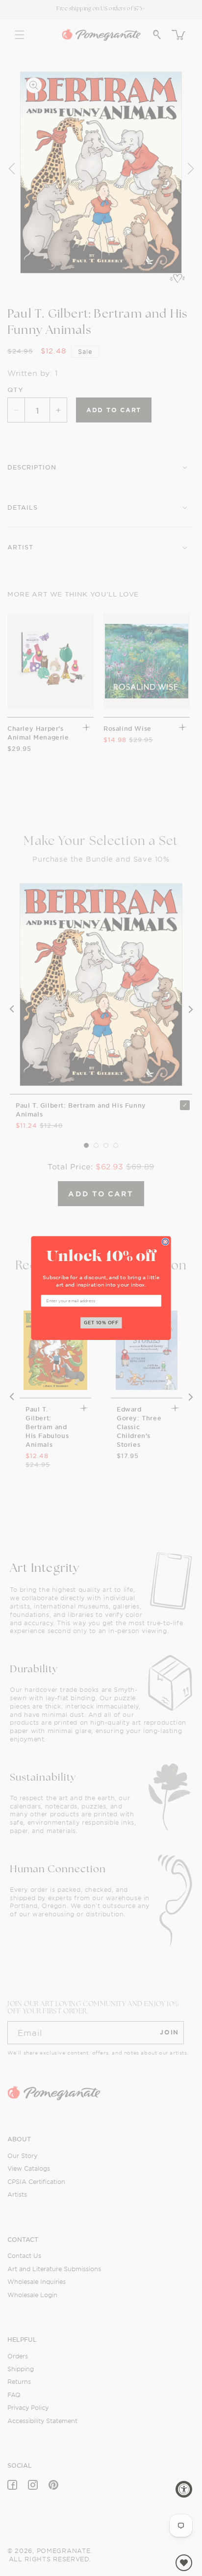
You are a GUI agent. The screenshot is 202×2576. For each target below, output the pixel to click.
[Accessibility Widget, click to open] (184, 2489)
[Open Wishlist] (184, 2563)
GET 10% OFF (101, 1323)
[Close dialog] (165, 1242)
